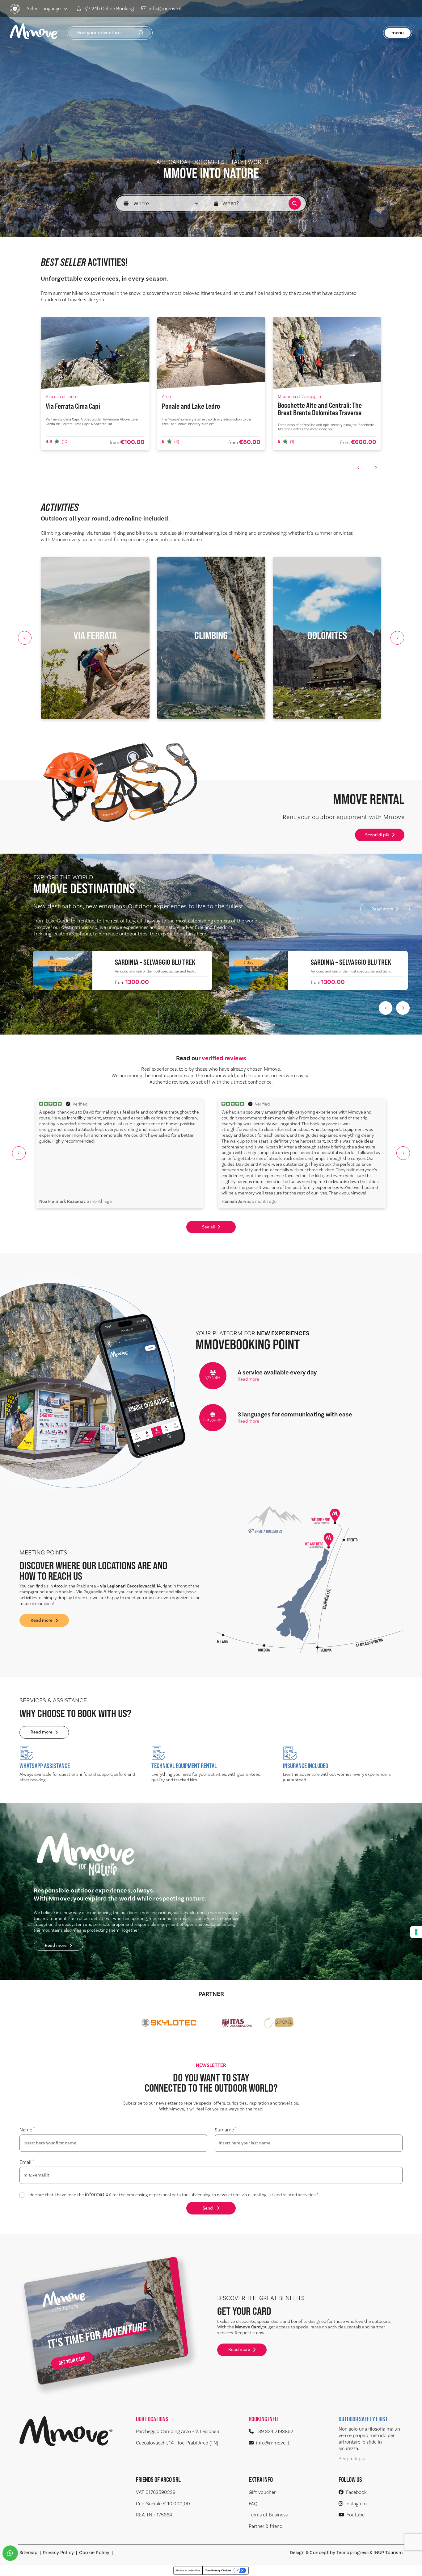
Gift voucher (262, 2492)
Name (27, 2130)
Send (208, 2208)
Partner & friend (266, 2526)
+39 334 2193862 (275, 2432)
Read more (382, 909)
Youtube (356, 2515)
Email (27, 2162)
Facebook (356, 2492)
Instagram (356, 2504)
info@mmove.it (165, 9)
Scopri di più (377, 835)
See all (208, 1227)
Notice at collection (188, 2570)
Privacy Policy (59, 2553)
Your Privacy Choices (218, 2570)
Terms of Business (268, 2515)
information (98, 2195)
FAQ (253, 2504)
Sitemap (29, 2553)
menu (398, 33)
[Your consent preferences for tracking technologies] (416, 1932)
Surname (226, 2130)
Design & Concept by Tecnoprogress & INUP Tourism (346, 2553)
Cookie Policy (94, 2553)
